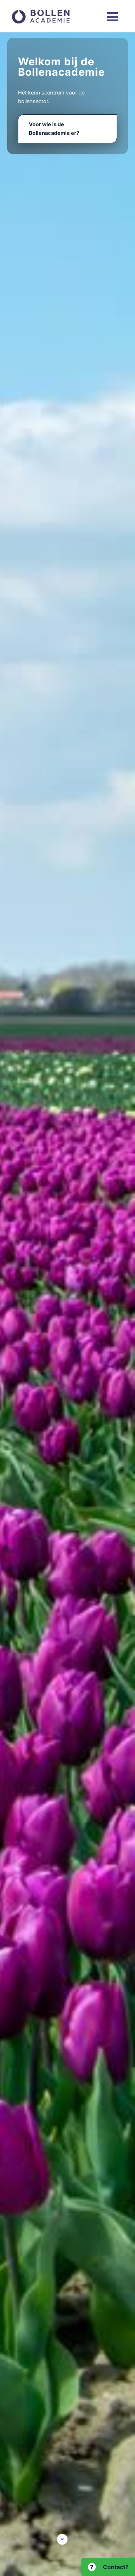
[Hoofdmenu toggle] (112, 17)
